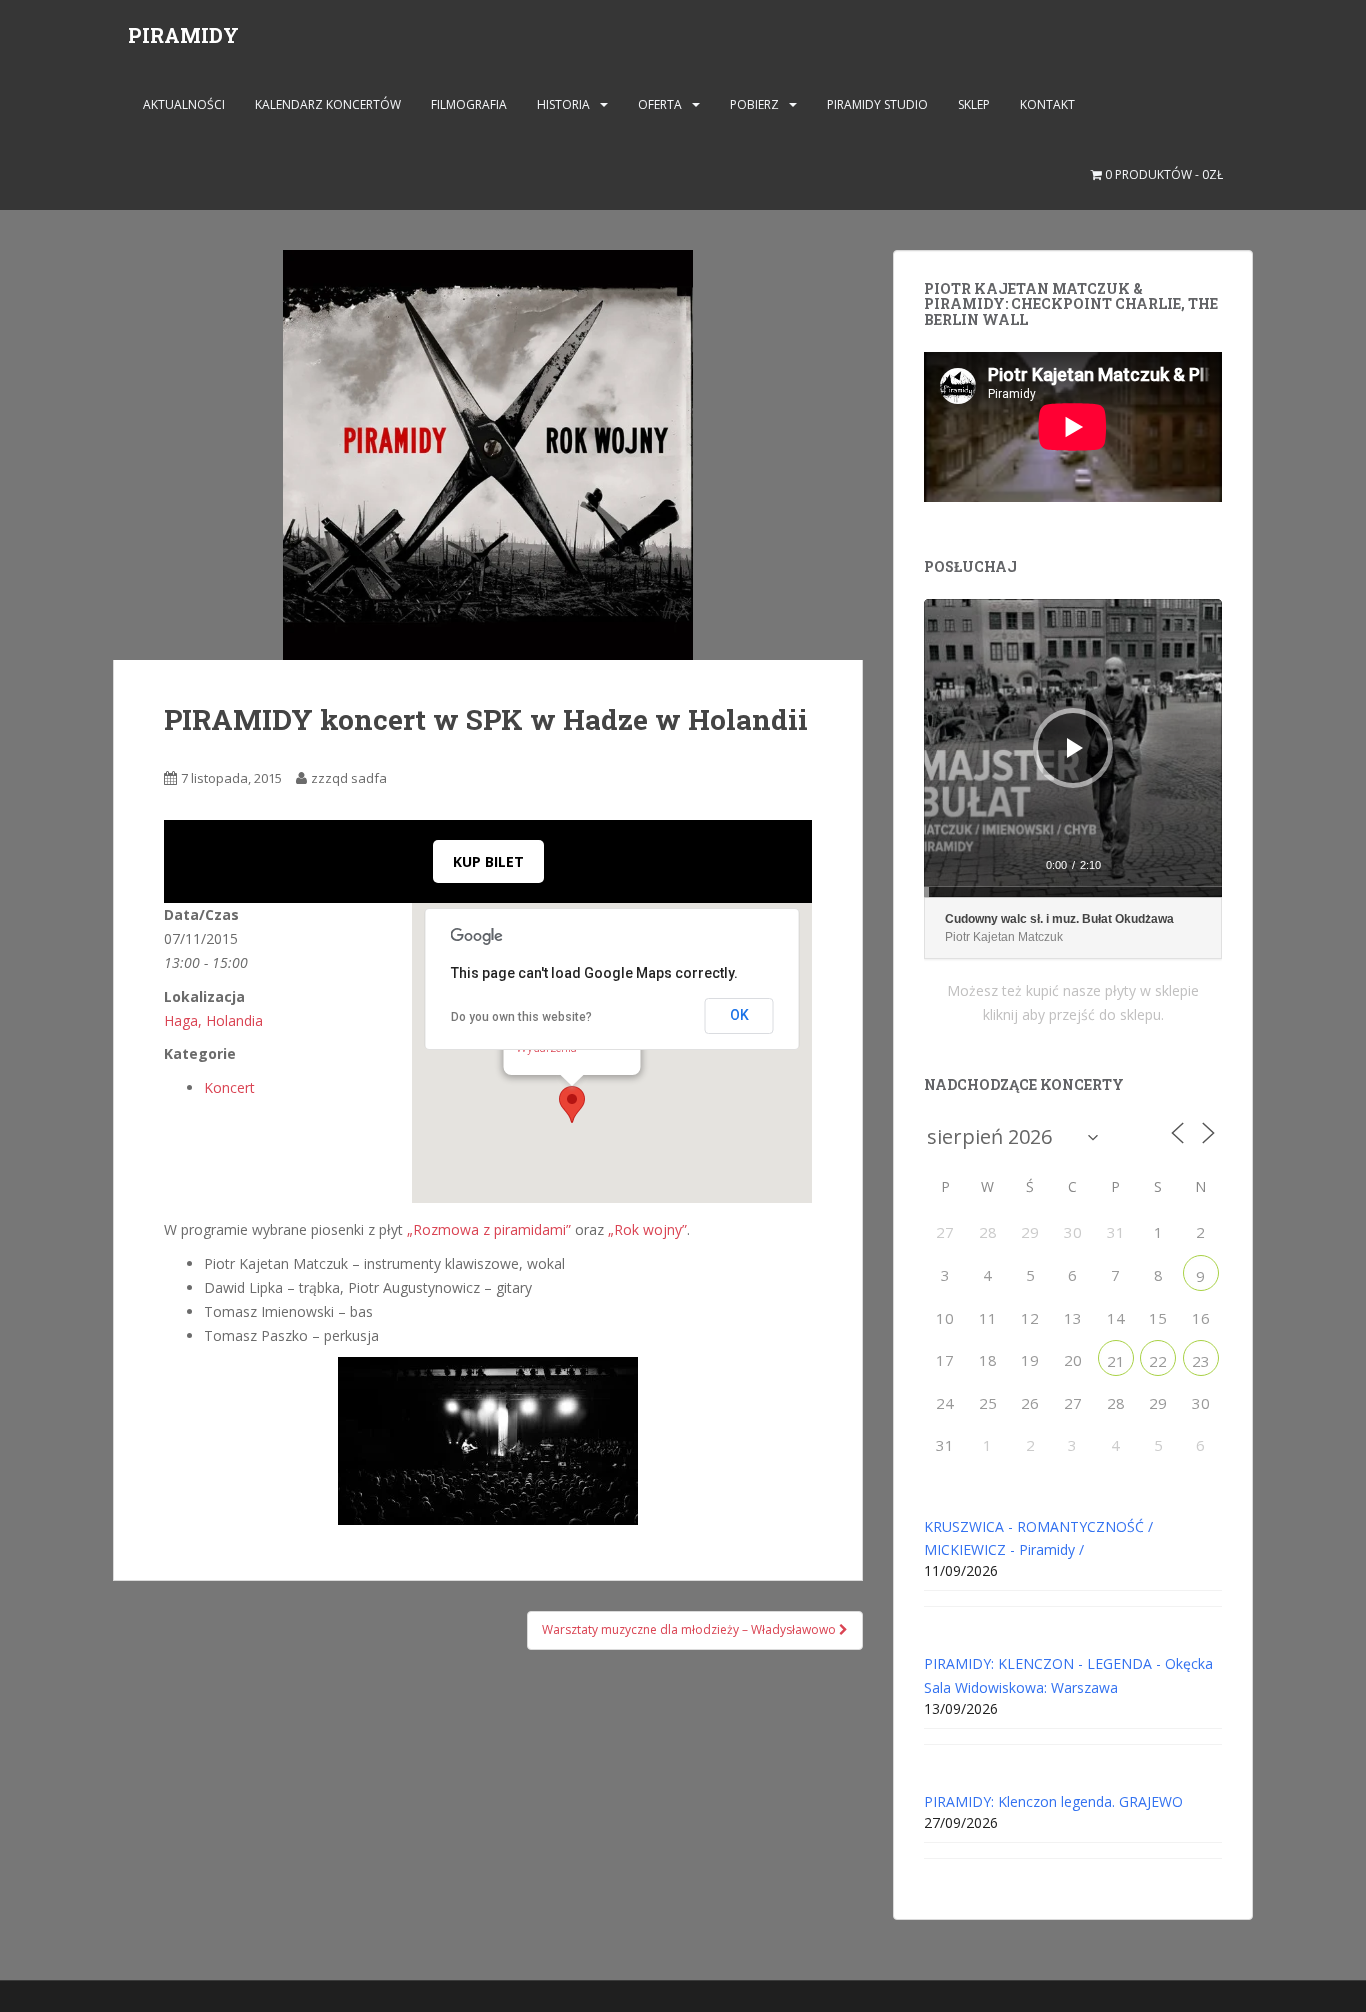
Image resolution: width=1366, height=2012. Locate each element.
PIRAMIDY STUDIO (877, 104)
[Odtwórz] (1075, 748)
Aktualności (184, 104)
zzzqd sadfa (349, 778)
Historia (563, 104)
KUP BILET (488, 861)
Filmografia (469, 104)
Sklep (974, 104)
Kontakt (1047, 104)
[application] (1073, 748)
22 (1158, 1361)
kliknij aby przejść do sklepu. (1073, 1014)
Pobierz (754, 104)
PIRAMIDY (183, 35)
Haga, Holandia (213, 1020)
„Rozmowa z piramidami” (489, 1229)
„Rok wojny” (647, 1229)
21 (1116, 1361)
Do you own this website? (521, 1017)
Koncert (229, 1087)
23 (1201, 1361)
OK (739, 1015)
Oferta (660, 104)
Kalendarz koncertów (328, 104)
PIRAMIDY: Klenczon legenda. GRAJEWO (1053, 1801)
